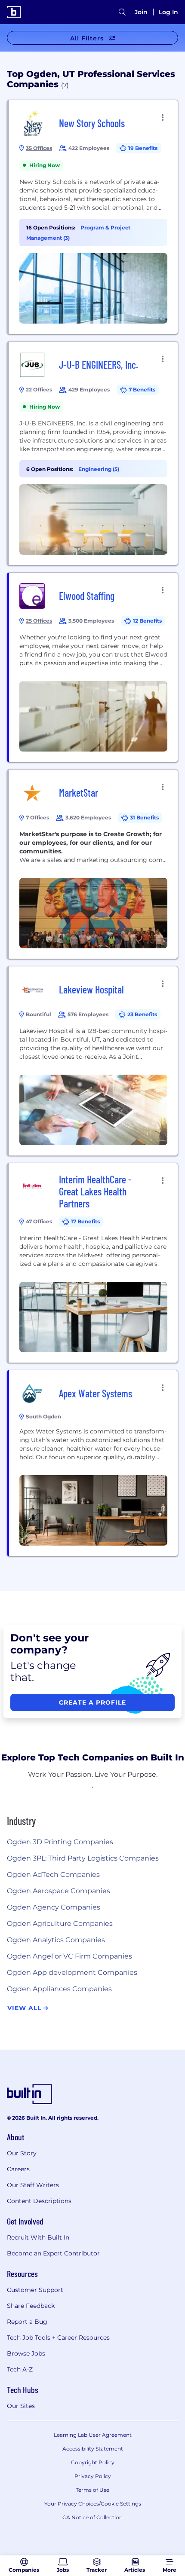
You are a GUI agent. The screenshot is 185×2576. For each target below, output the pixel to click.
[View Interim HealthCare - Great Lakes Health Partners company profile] (93, 1263)
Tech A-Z (20, 2369)
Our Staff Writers (33, 2185)
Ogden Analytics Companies (56, 1940)
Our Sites (21, 2406)
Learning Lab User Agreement (93, 2435)
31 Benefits (144, 817)
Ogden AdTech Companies (53, 1875)
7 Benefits (142, 390)
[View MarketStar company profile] (93, 864)
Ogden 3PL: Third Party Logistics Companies (83, 1858)
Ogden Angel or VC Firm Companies (69, 1956)
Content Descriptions (39, 2201)
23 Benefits (142, 1014)
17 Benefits (85, 1221)
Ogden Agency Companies (54, 1907)
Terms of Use (92, 2490)
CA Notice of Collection (92, 2517)
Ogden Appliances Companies (59, 1989)
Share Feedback (31, 2306)
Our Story (22, 2153)
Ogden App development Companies (72, 1972)
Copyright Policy (93, 2462)
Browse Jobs (26, 2353)
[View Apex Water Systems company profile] (93, 1463)
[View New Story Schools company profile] (93, 217)
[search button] (122, 12)
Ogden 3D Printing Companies (60, 1842)
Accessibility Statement (93, 2449)
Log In (168, 12)
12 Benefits (147, 621)
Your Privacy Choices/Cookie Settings (93, 2504)
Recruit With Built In (38, 2237)
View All (25, 2008)
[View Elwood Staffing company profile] (93, 667)
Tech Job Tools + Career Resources (58, 2338)
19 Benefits (143, 148)
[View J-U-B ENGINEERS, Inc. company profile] (93, 453)
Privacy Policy (93, 2476)
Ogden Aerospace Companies (59, 1891)
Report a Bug (27, 2322)
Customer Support (35, 2290)
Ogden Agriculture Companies (60, 1924)
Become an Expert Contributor (53, 2253)
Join (141, 12)
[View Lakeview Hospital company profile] (93, 1061)
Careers (18, 2169)
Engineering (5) (99, 469)
